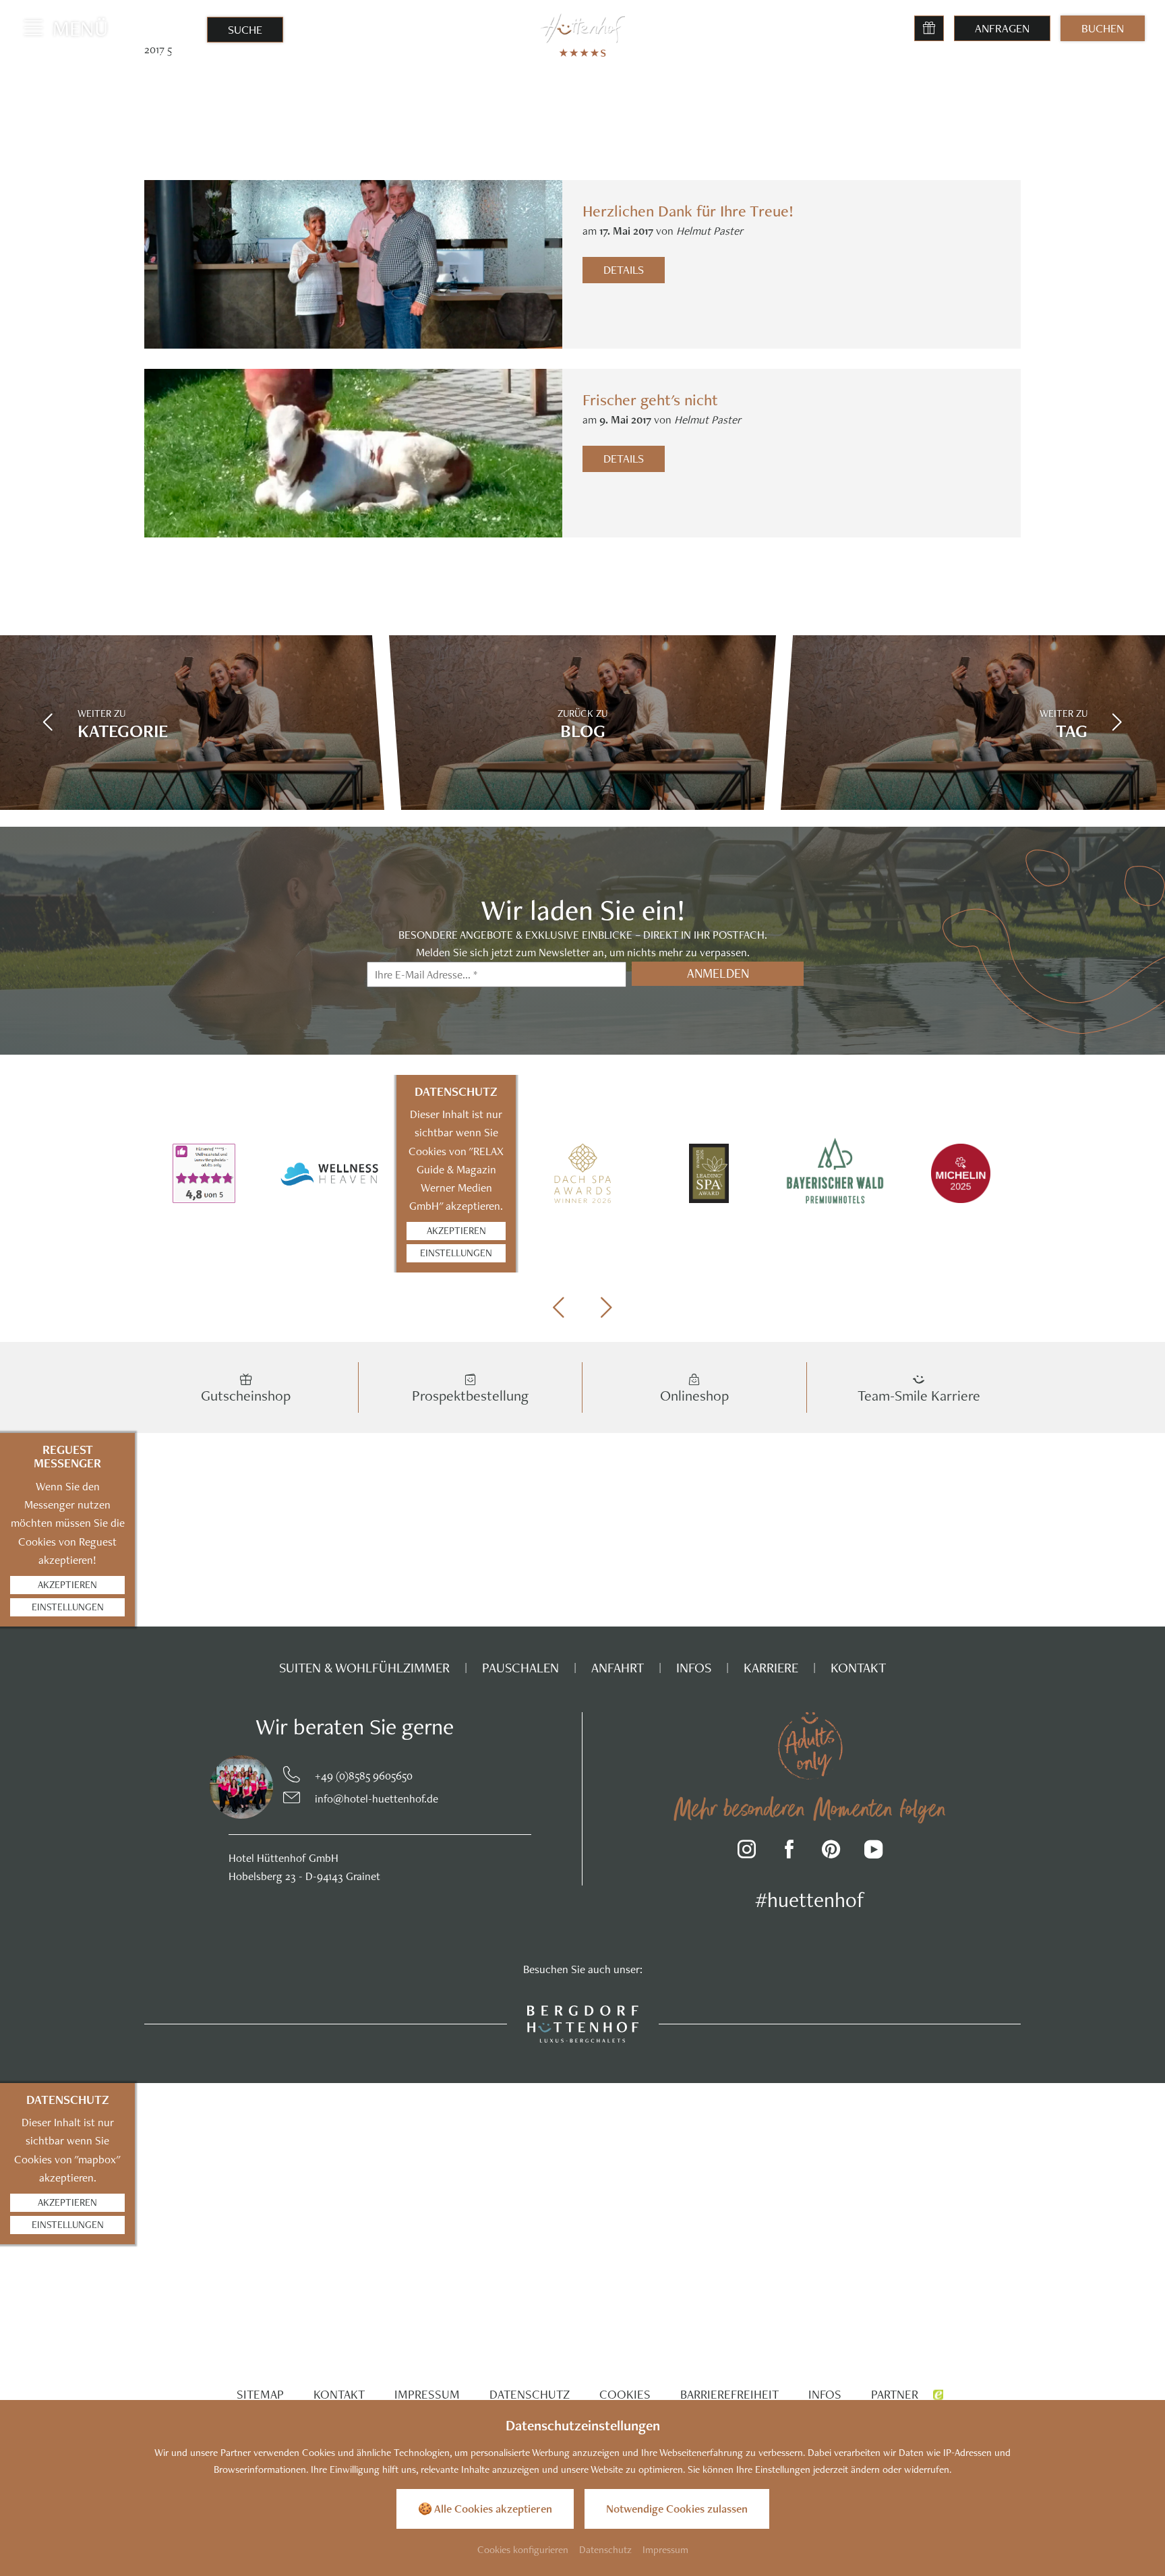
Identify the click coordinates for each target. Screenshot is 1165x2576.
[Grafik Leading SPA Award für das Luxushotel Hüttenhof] (709, 1173)
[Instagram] (747, 1851)
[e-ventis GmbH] (938, 2394)
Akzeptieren (456, 1230)
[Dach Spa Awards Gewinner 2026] (582, 1173)
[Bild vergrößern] (214, 1787)
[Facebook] (789, 1851)
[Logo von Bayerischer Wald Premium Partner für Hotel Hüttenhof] (835, 1174)
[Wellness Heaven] (330, 1173)
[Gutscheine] (929, 28)
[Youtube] (873, 1851)
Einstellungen (456, 1253)
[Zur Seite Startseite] (583, 28)
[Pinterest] (832, 1851)
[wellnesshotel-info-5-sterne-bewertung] (204, 1173)
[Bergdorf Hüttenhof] (583, 2022)
